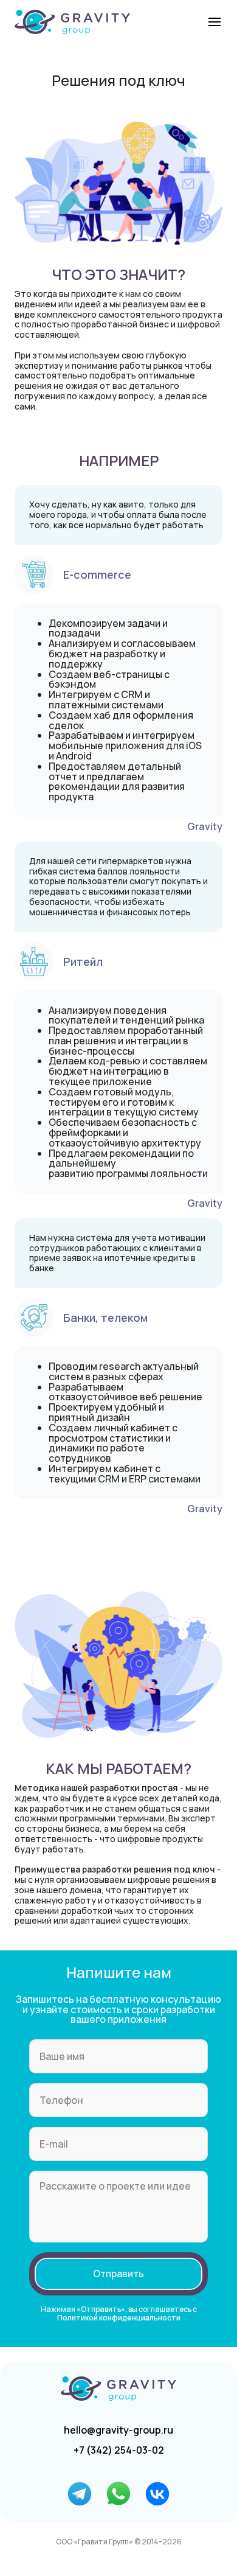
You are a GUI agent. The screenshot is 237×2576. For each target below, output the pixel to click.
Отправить (118, 2274)
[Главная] (72, 22)
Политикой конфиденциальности (119, 2318)
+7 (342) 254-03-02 (119, 2450)
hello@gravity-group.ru (118, 2430)
